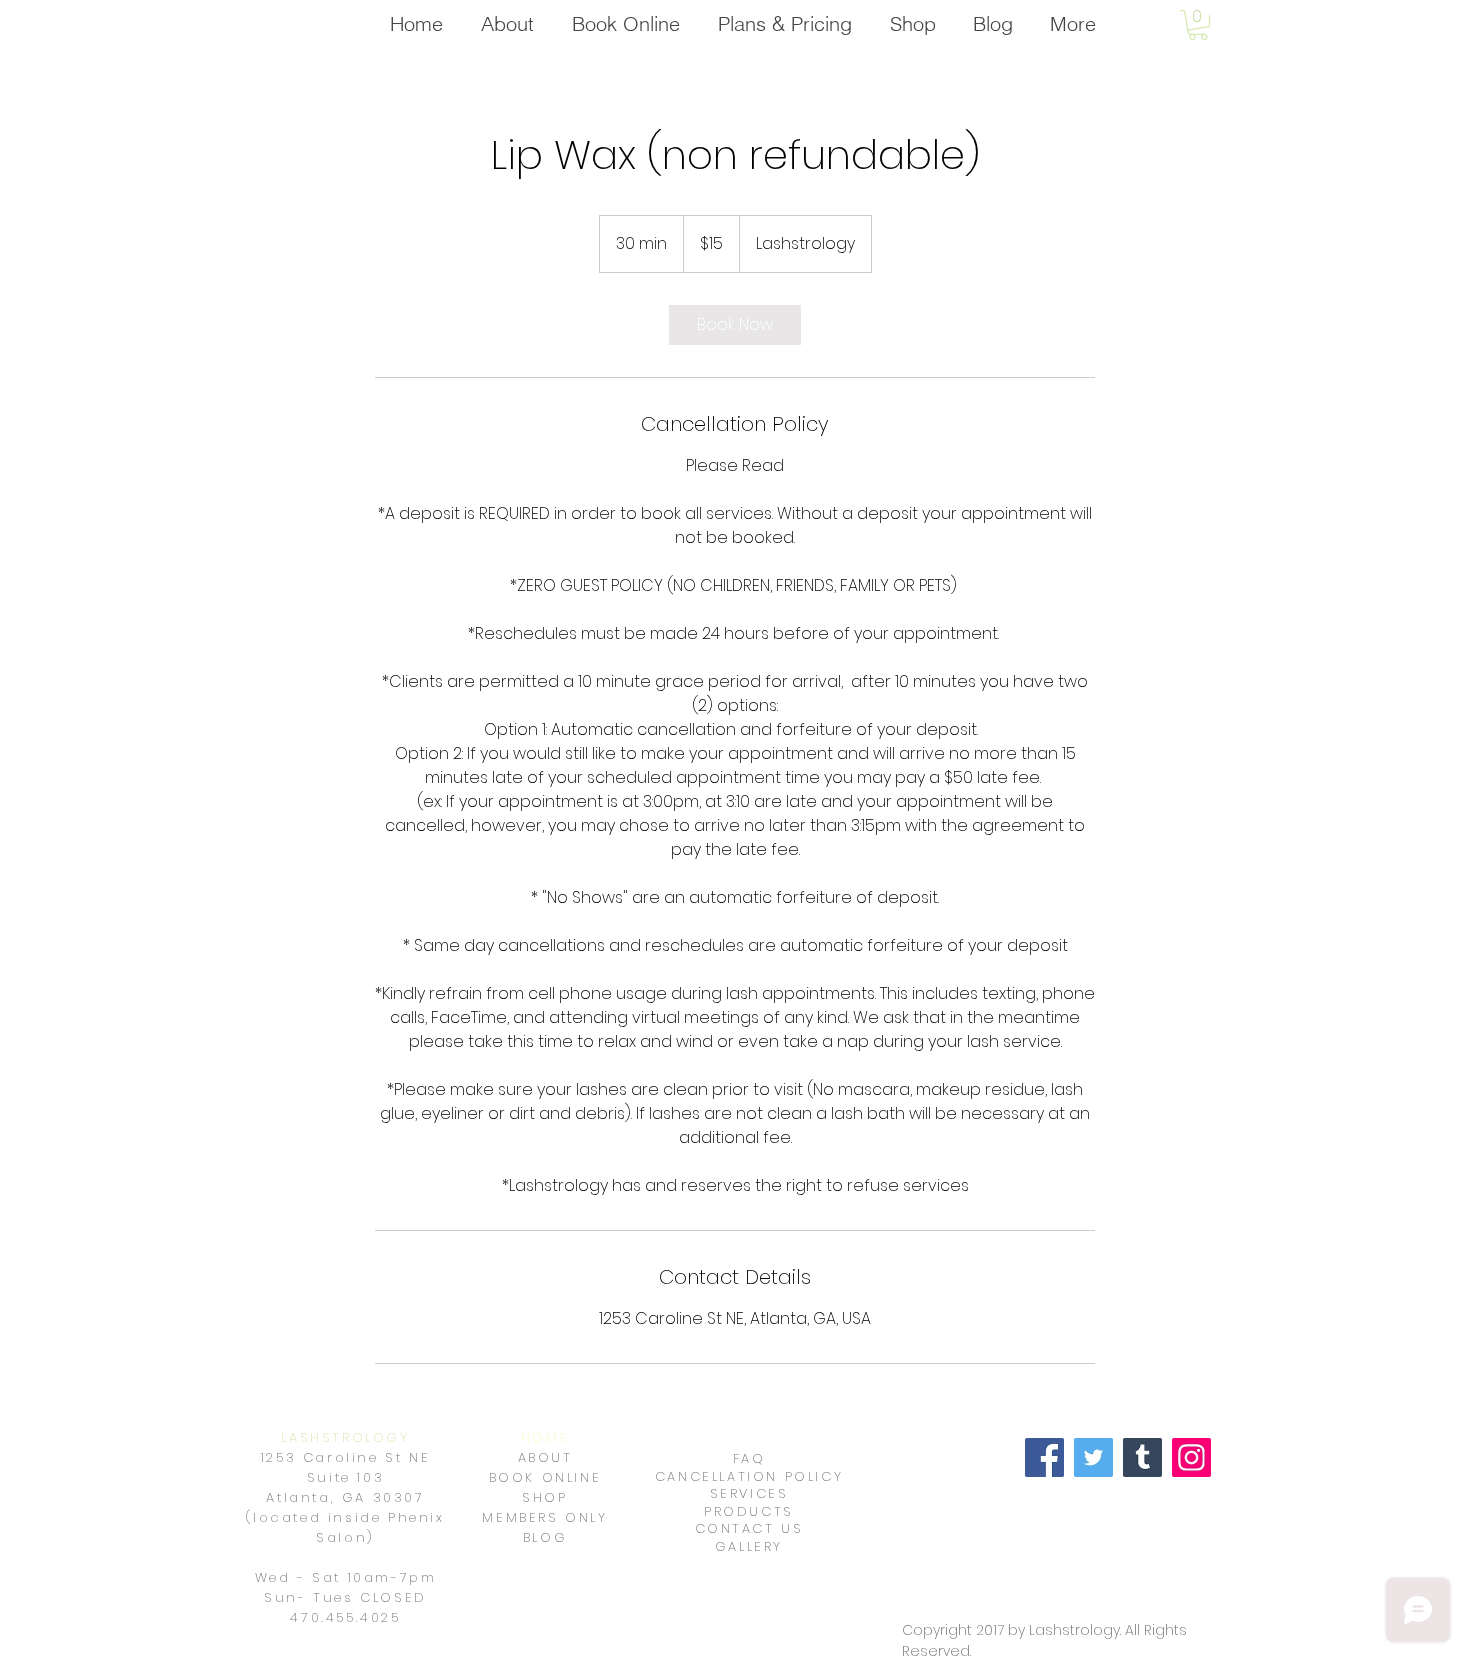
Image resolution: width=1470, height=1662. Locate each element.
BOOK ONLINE (545, 1477)
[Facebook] (1044, 1457)
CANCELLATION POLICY (749, 1476)
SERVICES (749, 1493)
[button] (1198, 25)
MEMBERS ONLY (544, 1517)
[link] (735, 325)
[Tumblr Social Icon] (1142, 1457)
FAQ (749, 1458)
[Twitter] (1093, 1457)
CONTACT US (749, 1528)
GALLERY (749, 1546)
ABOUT (545, 1457)
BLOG (545, 1537)
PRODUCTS (749, 1511)
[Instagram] (1191, 1457)
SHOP (544, 1497)
